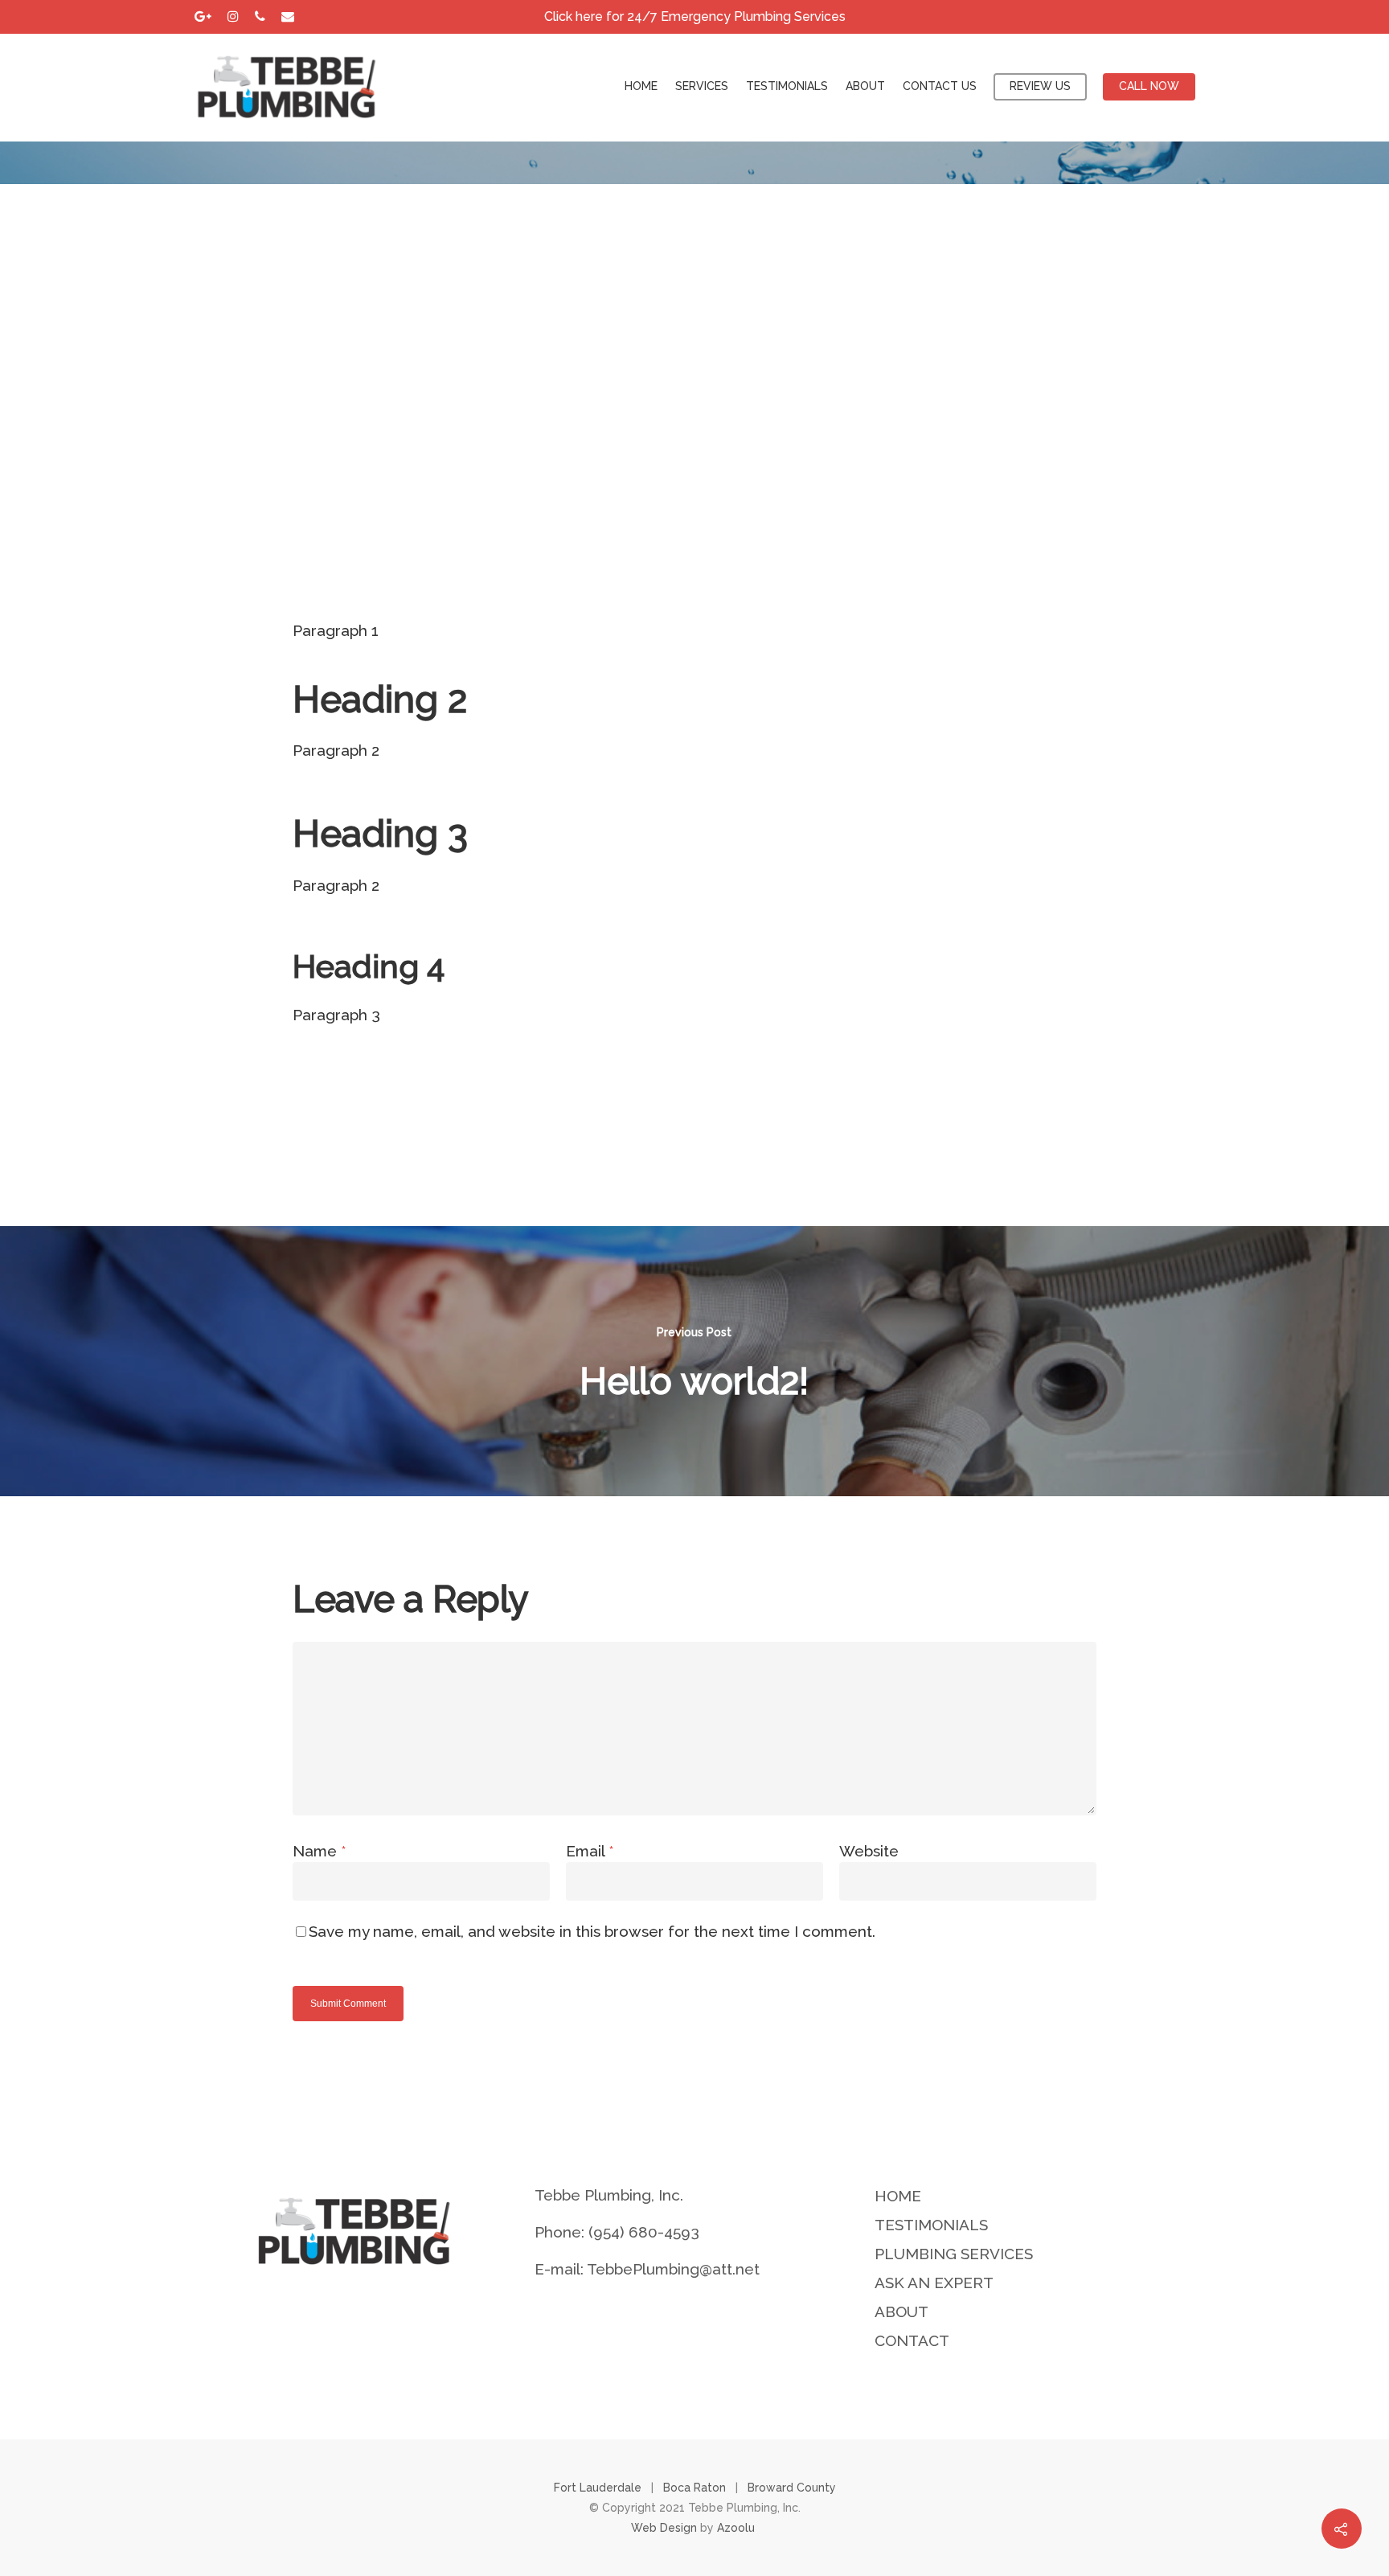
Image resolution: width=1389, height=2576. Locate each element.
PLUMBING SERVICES (954, 2254)
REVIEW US (1040, 86)
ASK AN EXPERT (934, 2283)
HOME (641, 86)
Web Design (664, 2528)
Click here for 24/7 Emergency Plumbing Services (695, 16)
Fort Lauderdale (598, 2488)
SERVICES (702, 86)
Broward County (792, 2488)
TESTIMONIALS (787, 86)
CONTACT (912, 2340)
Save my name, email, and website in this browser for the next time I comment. (592, 1931)
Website (869, 1851)
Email (590, 1851)
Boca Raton (694, 2488)
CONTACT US (940, 86)
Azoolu (738, 2528)
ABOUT (865, 86)
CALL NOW (1149, 86)
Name (320, 1851)
